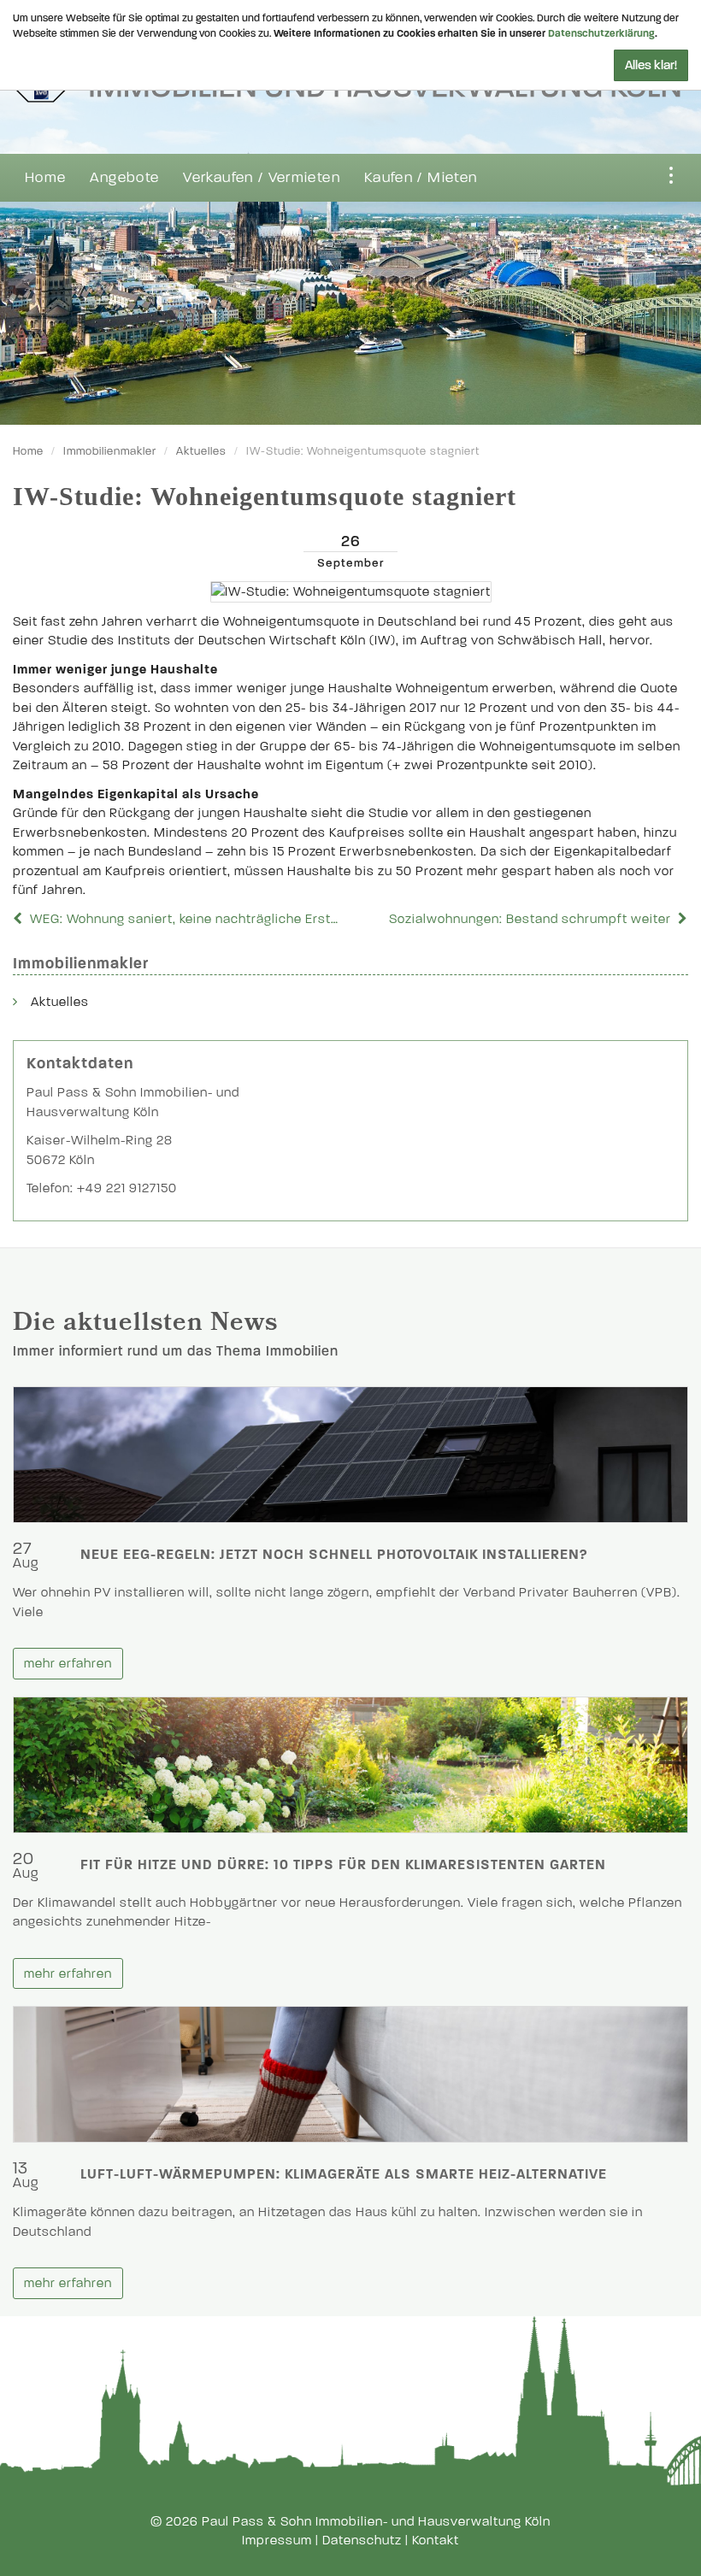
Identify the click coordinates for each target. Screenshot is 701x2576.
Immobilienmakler (110, 451)
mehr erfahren (68, 1663)
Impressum (277, 2540)
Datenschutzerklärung (601, 33)
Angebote (124, 177)
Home (45, 177)
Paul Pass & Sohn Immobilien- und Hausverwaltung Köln (376, 2521)
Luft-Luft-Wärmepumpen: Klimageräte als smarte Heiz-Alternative (344, 2174)
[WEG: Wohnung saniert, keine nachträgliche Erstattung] (20, 919)
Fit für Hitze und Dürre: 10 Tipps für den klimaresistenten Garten (343, 1864)
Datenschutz (362, 2540)
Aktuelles (201, 451)
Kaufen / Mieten (421, 177)
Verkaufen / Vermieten (262, 177)
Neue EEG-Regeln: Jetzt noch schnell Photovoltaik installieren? (334, 1554)
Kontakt (436, 2540)
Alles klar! (651, 65)
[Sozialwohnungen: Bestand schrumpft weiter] (681, 919)
